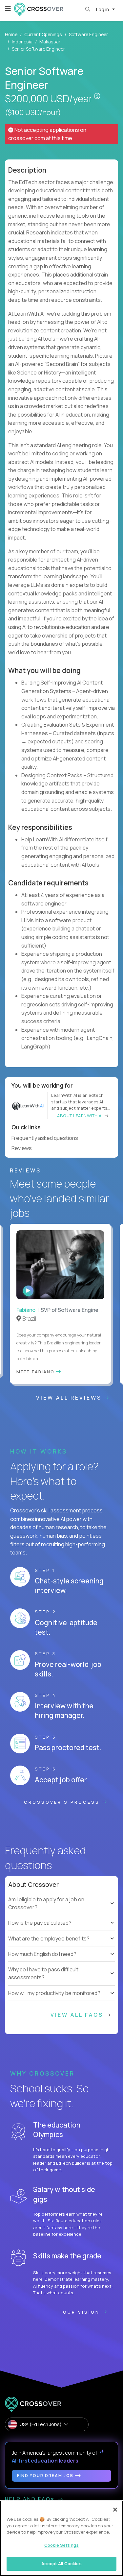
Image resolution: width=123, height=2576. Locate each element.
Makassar (50, 42)
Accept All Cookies (61, 2564)
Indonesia (22, 42)
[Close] (115, 2510)
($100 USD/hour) (33, 112)
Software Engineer (88, 34)
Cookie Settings (61, 2545)
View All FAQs (78, 2015)
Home (11, 34)
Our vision (82, 2312)
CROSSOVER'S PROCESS (63, 1802)
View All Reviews (70, 1398)
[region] (61, 2538)
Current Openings (43, 34)
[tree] (61, 1919)
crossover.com (27, 138)
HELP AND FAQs (31, 2499)
